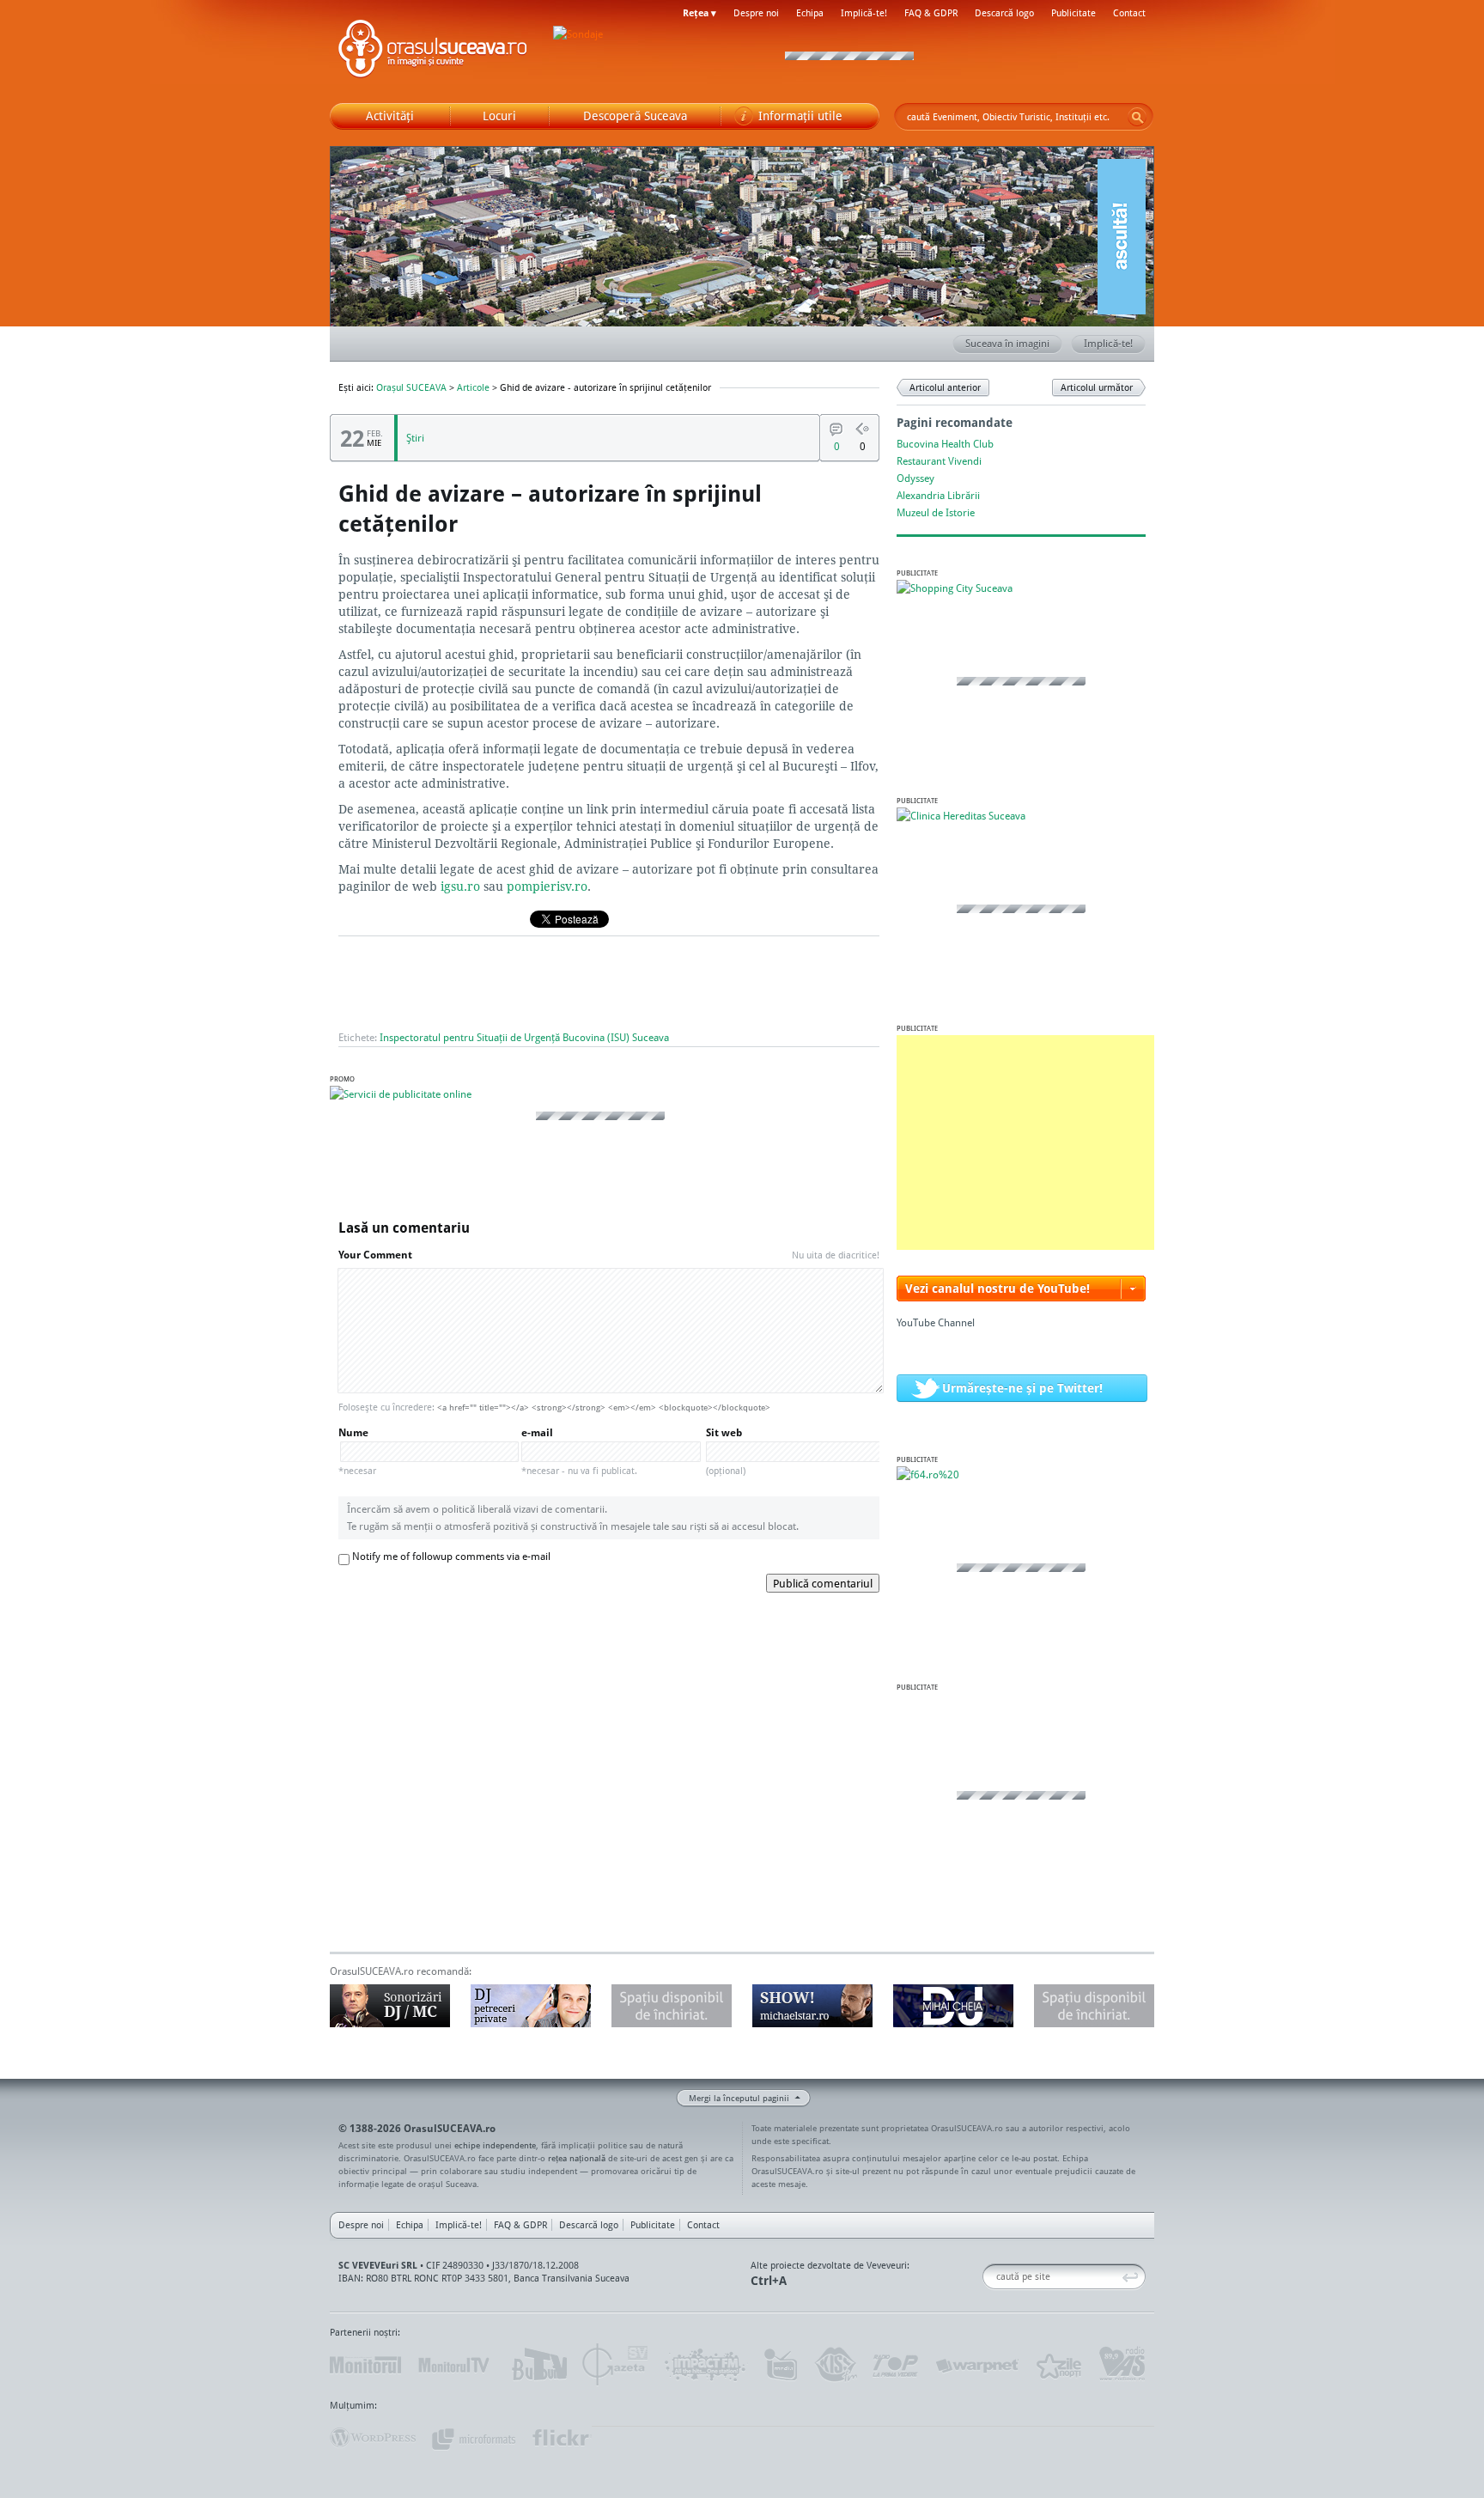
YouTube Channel (936, 1322)
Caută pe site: (989, 2277)
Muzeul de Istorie (936, 512)
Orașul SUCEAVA (433, 52)
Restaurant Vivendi (939, 461)
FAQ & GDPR (931, 13)
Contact (1129, 13)
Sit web (726, 1451)
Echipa (810, 13)
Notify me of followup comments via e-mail (451, 1556)
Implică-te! (864, 13)
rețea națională (577, 2158)
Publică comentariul (823, 1583)
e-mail (579, 1451)
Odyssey (915, 478)
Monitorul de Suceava (365, 2365)
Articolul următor (1097, 387)
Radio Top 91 (896, 2365)
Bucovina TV (538, 2365)
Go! (1137, 117)
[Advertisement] (1025, 1142)
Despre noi (756, 13)
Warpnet (976, 2365)
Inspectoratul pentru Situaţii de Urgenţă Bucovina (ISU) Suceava (524, 1037)
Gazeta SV (615, 2365)
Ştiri (415, 438)
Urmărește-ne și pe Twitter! (1022, 1388)
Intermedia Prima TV (780, 2365)
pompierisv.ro (547, 886)
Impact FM (706, 2365)
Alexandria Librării (938, 495)
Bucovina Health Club (945, 444)
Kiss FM (835, 2365)
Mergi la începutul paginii (739, 2098)
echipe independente (495, 2145)
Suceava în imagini (1007, 343)
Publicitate (1073, 13)
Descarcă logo (1004, 13)
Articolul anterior (945, 387)
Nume (357, 1451)
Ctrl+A (769, 2280)
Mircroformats (473, 2438)
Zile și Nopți (1058, 2365)
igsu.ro (460, 886)
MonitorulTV (455, 2365)
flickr (561, 2438)
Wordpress (373, 2438)
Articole (473, 387)
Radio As (1122, 2365)
